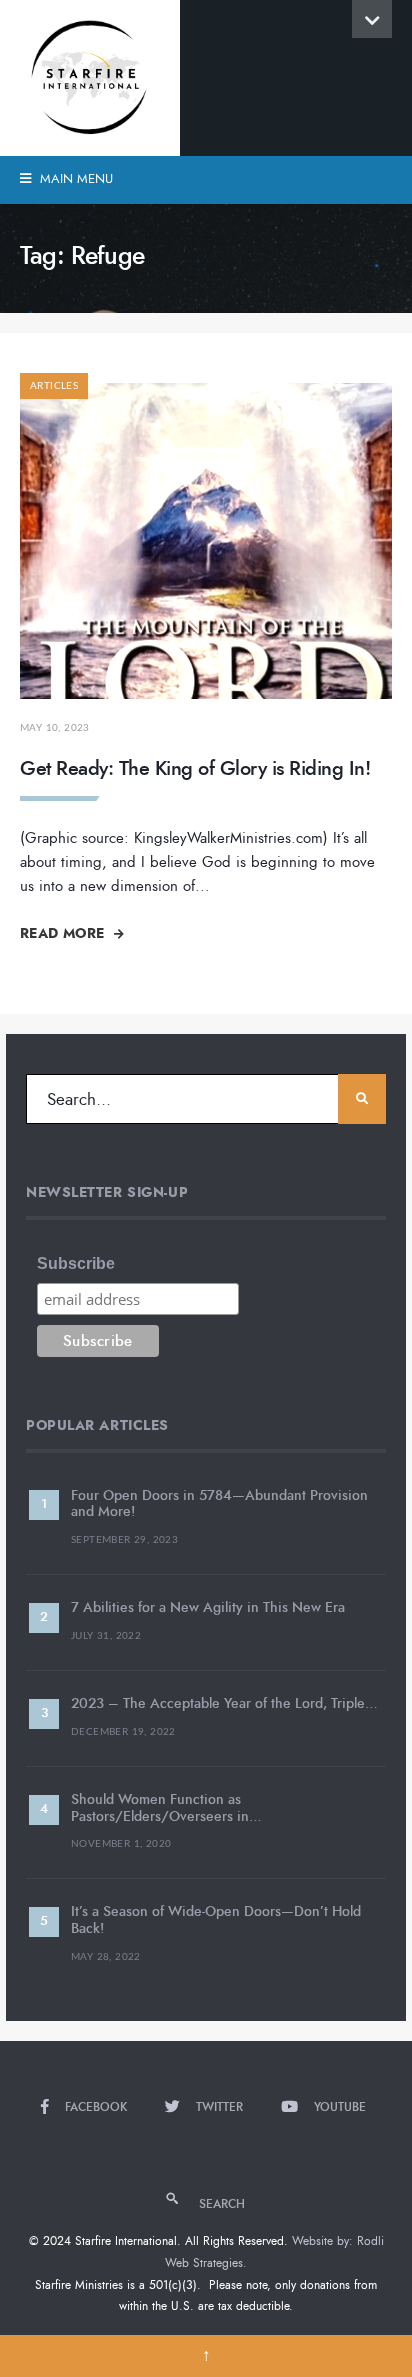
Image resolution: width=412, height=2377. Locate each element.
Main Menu (74, 179)
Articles (54, 386)
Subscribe (76, 1263)
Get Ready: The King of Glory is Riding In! (195, 768)
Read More (64, 933)
